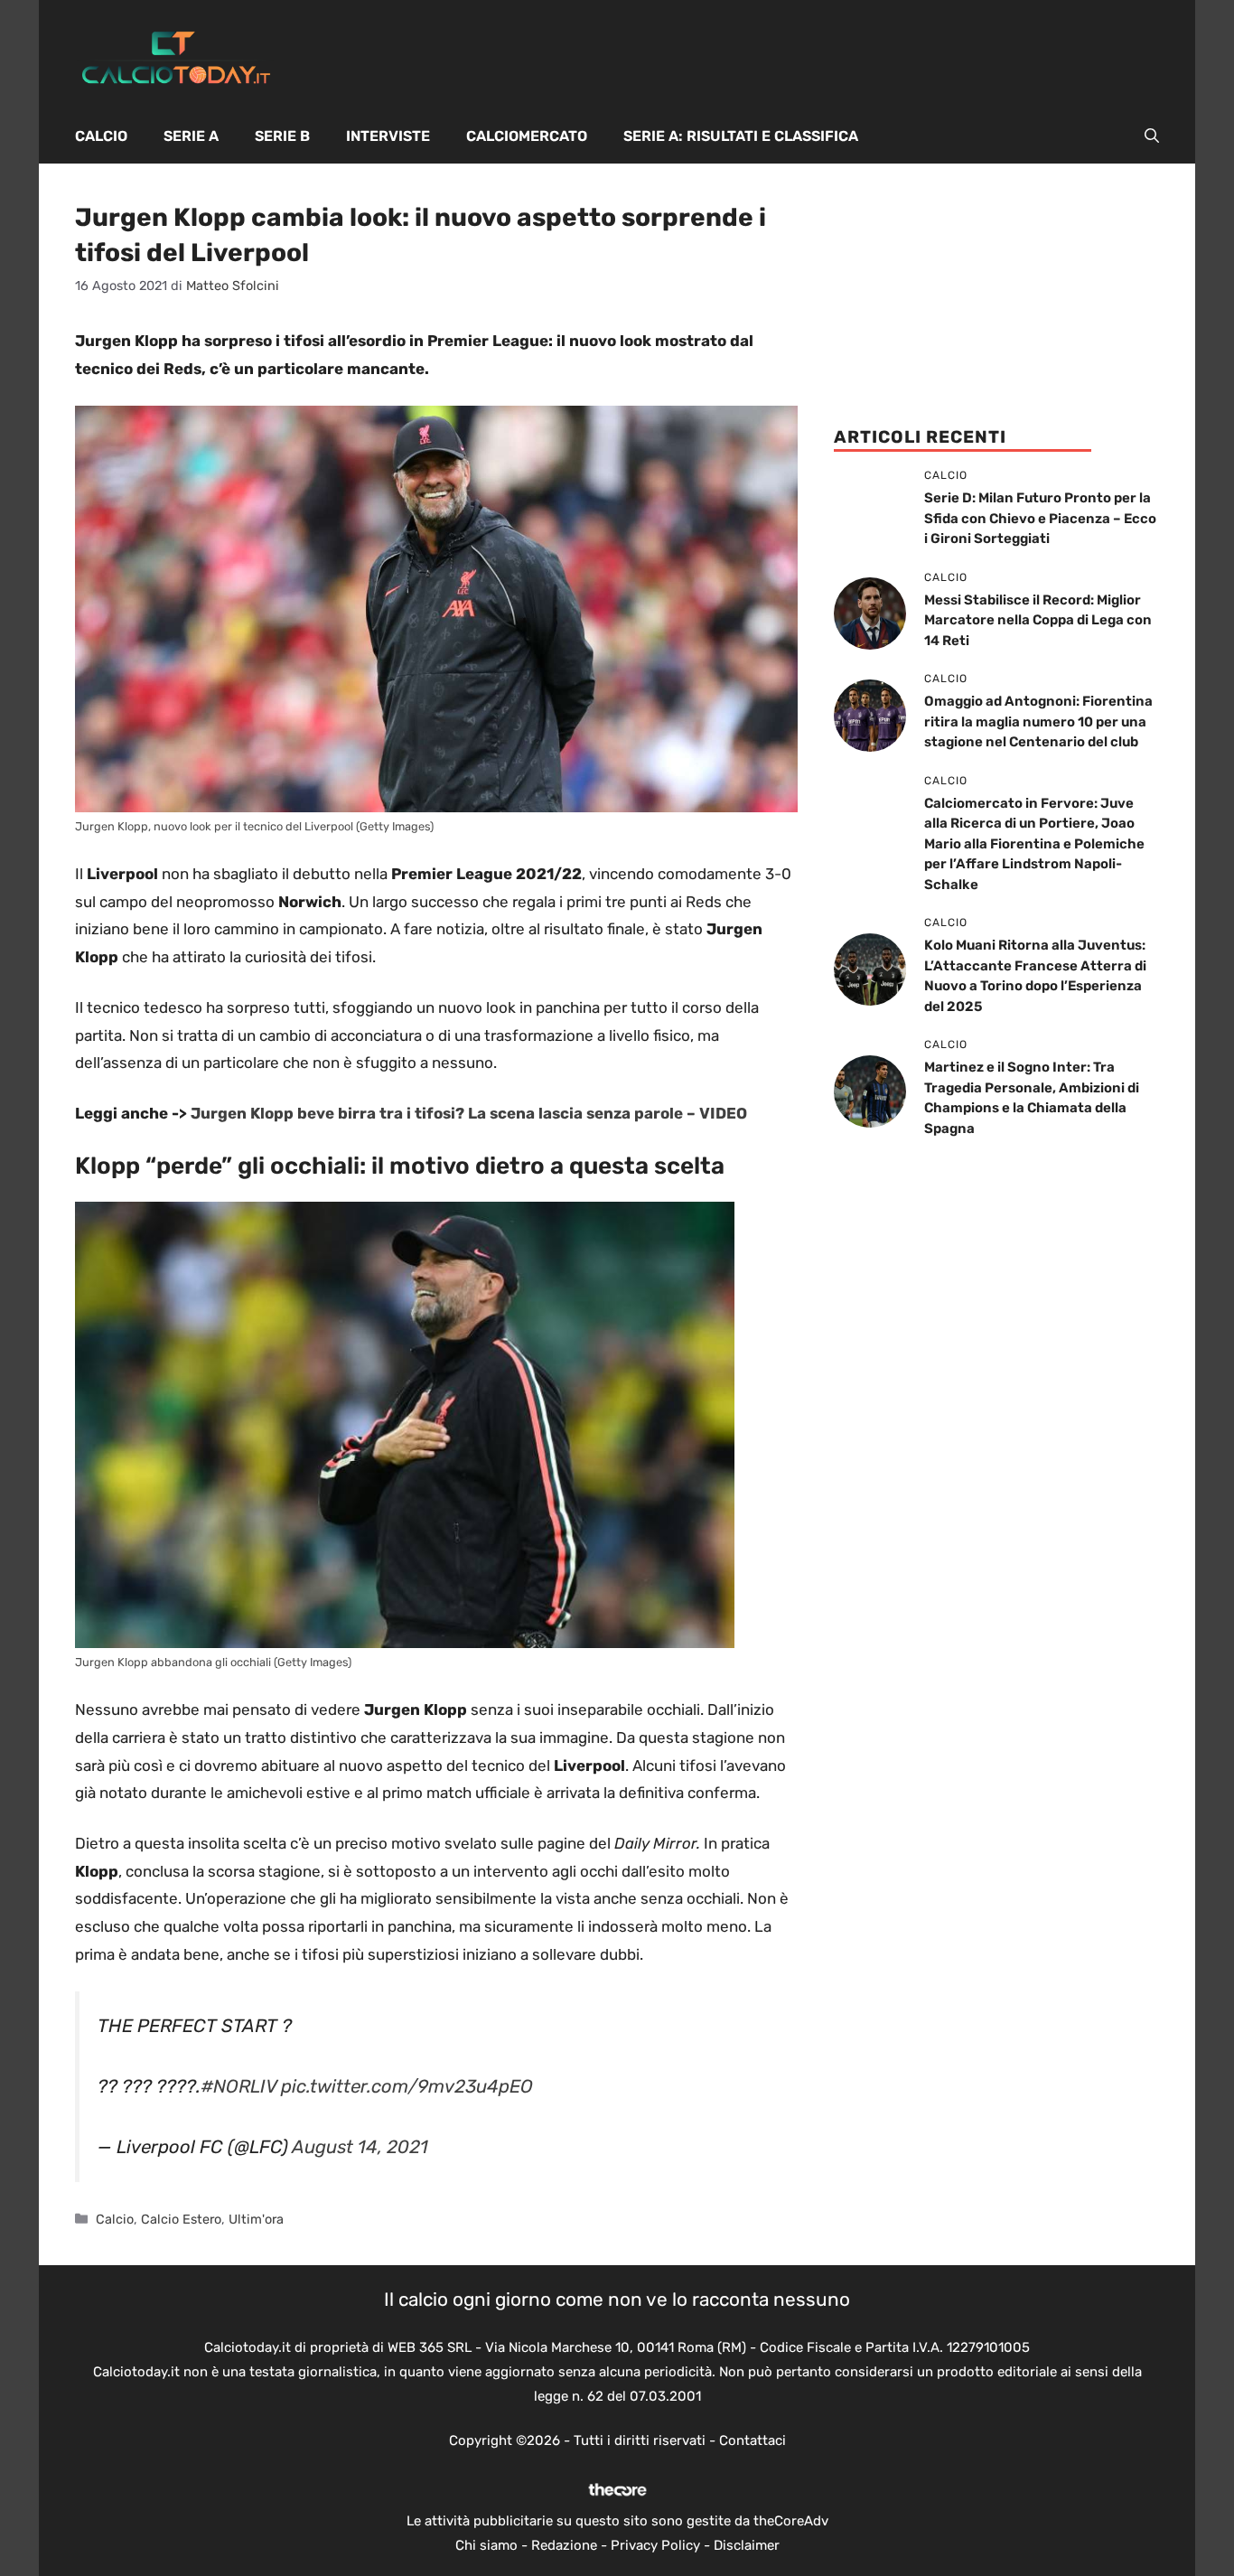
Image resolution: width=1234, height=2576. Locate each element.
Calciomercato (527, 136)
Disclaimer (747, 2545)
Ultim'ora (256, 2219)
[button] (1152, 136)
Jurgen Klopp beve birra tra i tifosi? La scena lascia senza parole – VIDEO (469, 1113)
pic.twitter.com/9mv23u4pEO (407, 2086)
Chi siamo (486, 2545)
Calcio (101, 136)
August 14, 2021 (360, 2147)
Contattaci (753, 2440)
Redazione (564, 2545)
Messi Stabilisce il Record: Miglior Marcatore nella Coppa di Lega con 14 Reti (1038, 620)
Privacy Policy (655, 2545)
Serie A (191, 136)
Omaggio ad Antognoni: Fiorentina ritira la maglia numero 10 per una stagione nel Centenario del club (1038, 721)
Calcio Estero (181, 2219)
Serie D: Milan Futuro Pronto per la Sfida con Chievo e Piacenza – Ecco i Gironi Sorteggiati (1040, 518)
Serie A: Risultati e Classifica (741, 136)
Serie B (282, 136)
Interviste (388, 136)
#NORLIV (238, 2086)
